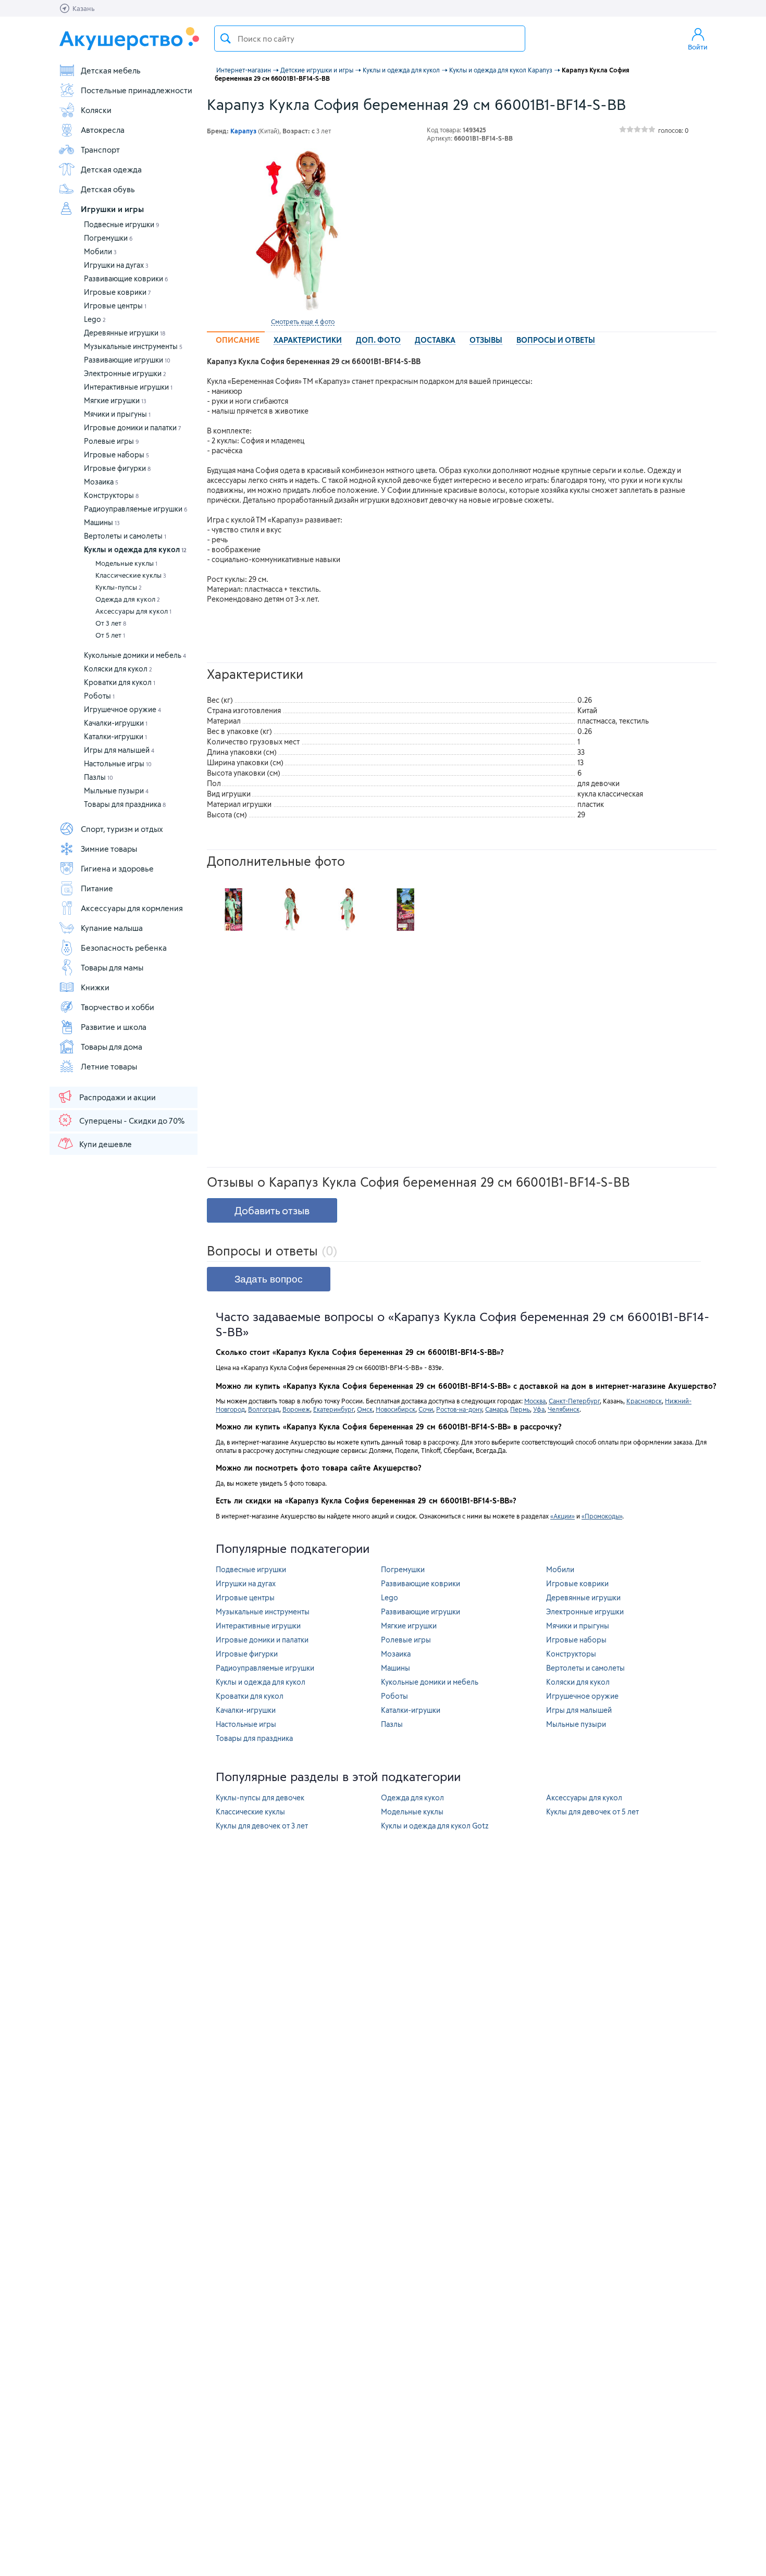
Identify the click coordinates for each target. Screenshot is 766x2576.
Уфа (539, 1409)
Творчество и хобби (118, 1007)
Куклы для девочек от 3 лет (262, 1826)
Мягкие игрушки (115, 400)
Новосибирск (396, 1409)
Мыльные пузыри (116, 791)
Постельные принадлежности (137, 90)
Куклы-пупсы (119, 587)
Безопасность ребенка (124, 948)
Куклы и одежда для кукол (135, 549)
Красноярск (644, 1401)
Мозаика (101, 482)
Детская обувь (108, 189)
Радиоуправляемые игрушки (136, 509)
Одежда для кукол (128, 599)
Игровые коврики (118, 292)
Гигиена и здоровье (117, 868)
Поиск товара (226, 39)
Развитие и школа (114, 1027)
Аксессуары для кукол (133, 611)
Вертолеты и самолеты (125, 536)
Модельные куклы (126, 563)
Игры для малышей (119, 750)
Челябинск (564, 1409)
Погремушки (108, 238)
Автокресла (103, 130)
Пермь (520, 1409)
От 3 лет (111, 623)
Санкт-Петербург (574, 1401)
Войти (698, 47)
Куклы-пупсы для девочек (260, 1797)
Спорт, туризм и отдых (122, 829)
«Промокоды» (602, 1516)
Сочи (426, 1409)
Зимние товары (109, 849)
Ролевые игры (112, 441)
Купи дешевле (106, 1144)
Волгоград (264, 1409)
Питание (97, 888)
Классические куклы (131, 575)
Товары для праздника (125, 804)
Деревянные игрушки (125, 333)
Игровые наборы (116, 455)
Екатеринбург (333, 1409)
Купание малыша (112, 928)
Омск (365, 1409)
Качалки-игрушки (116, 723)
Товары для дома (112, 1047)
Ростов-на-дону (459, 1409)
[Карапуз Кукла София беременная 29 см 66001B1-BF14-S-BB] (303, 231)
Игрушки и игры (112, 209)
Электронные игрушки (125, 373)
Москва (535, 1401)
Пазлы (98, 777)
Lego (95, 319)
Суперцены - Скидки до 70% (132, 1121)
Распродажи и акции (118, 1097)
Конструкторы (111, 495)
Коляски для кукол (118, 669)
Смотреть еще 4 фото (303, 321)
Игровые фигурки (117, 468)
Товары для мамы (112, 967)
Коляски (96, 110)
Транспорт (100, 150)
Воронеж (296, 1409)
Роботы (99, 696)
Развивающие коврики (126, 278)
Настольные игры (118, 763)
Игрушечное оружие (122, 709)
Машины (102, 522)
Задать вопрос (269, 1279)
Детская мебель (111, 70)
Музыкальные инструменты (133, 346)
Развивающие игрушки (127, 360)
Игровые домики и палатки (133, 427)
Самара (496, 1409)
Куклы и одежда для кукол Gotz (435, 1826)
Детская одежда (111, 169)
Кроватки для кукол (120, 682)
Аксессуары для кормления (132, 908)
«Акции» (563, 1516)
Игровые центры (115, 306)
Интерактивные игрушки (128, 387)
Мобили (100, 251)
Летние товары (109, 1066)
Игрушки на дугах (116, 265)
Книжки (95, 987)
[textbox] (370, 39)
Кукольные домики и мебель (135, 655)
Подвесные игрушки (122, 224)
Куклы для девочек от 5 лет (592, 1812)
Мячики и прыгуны (117, 414)
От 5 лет (110, 635)
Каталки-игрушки (115, 736)
